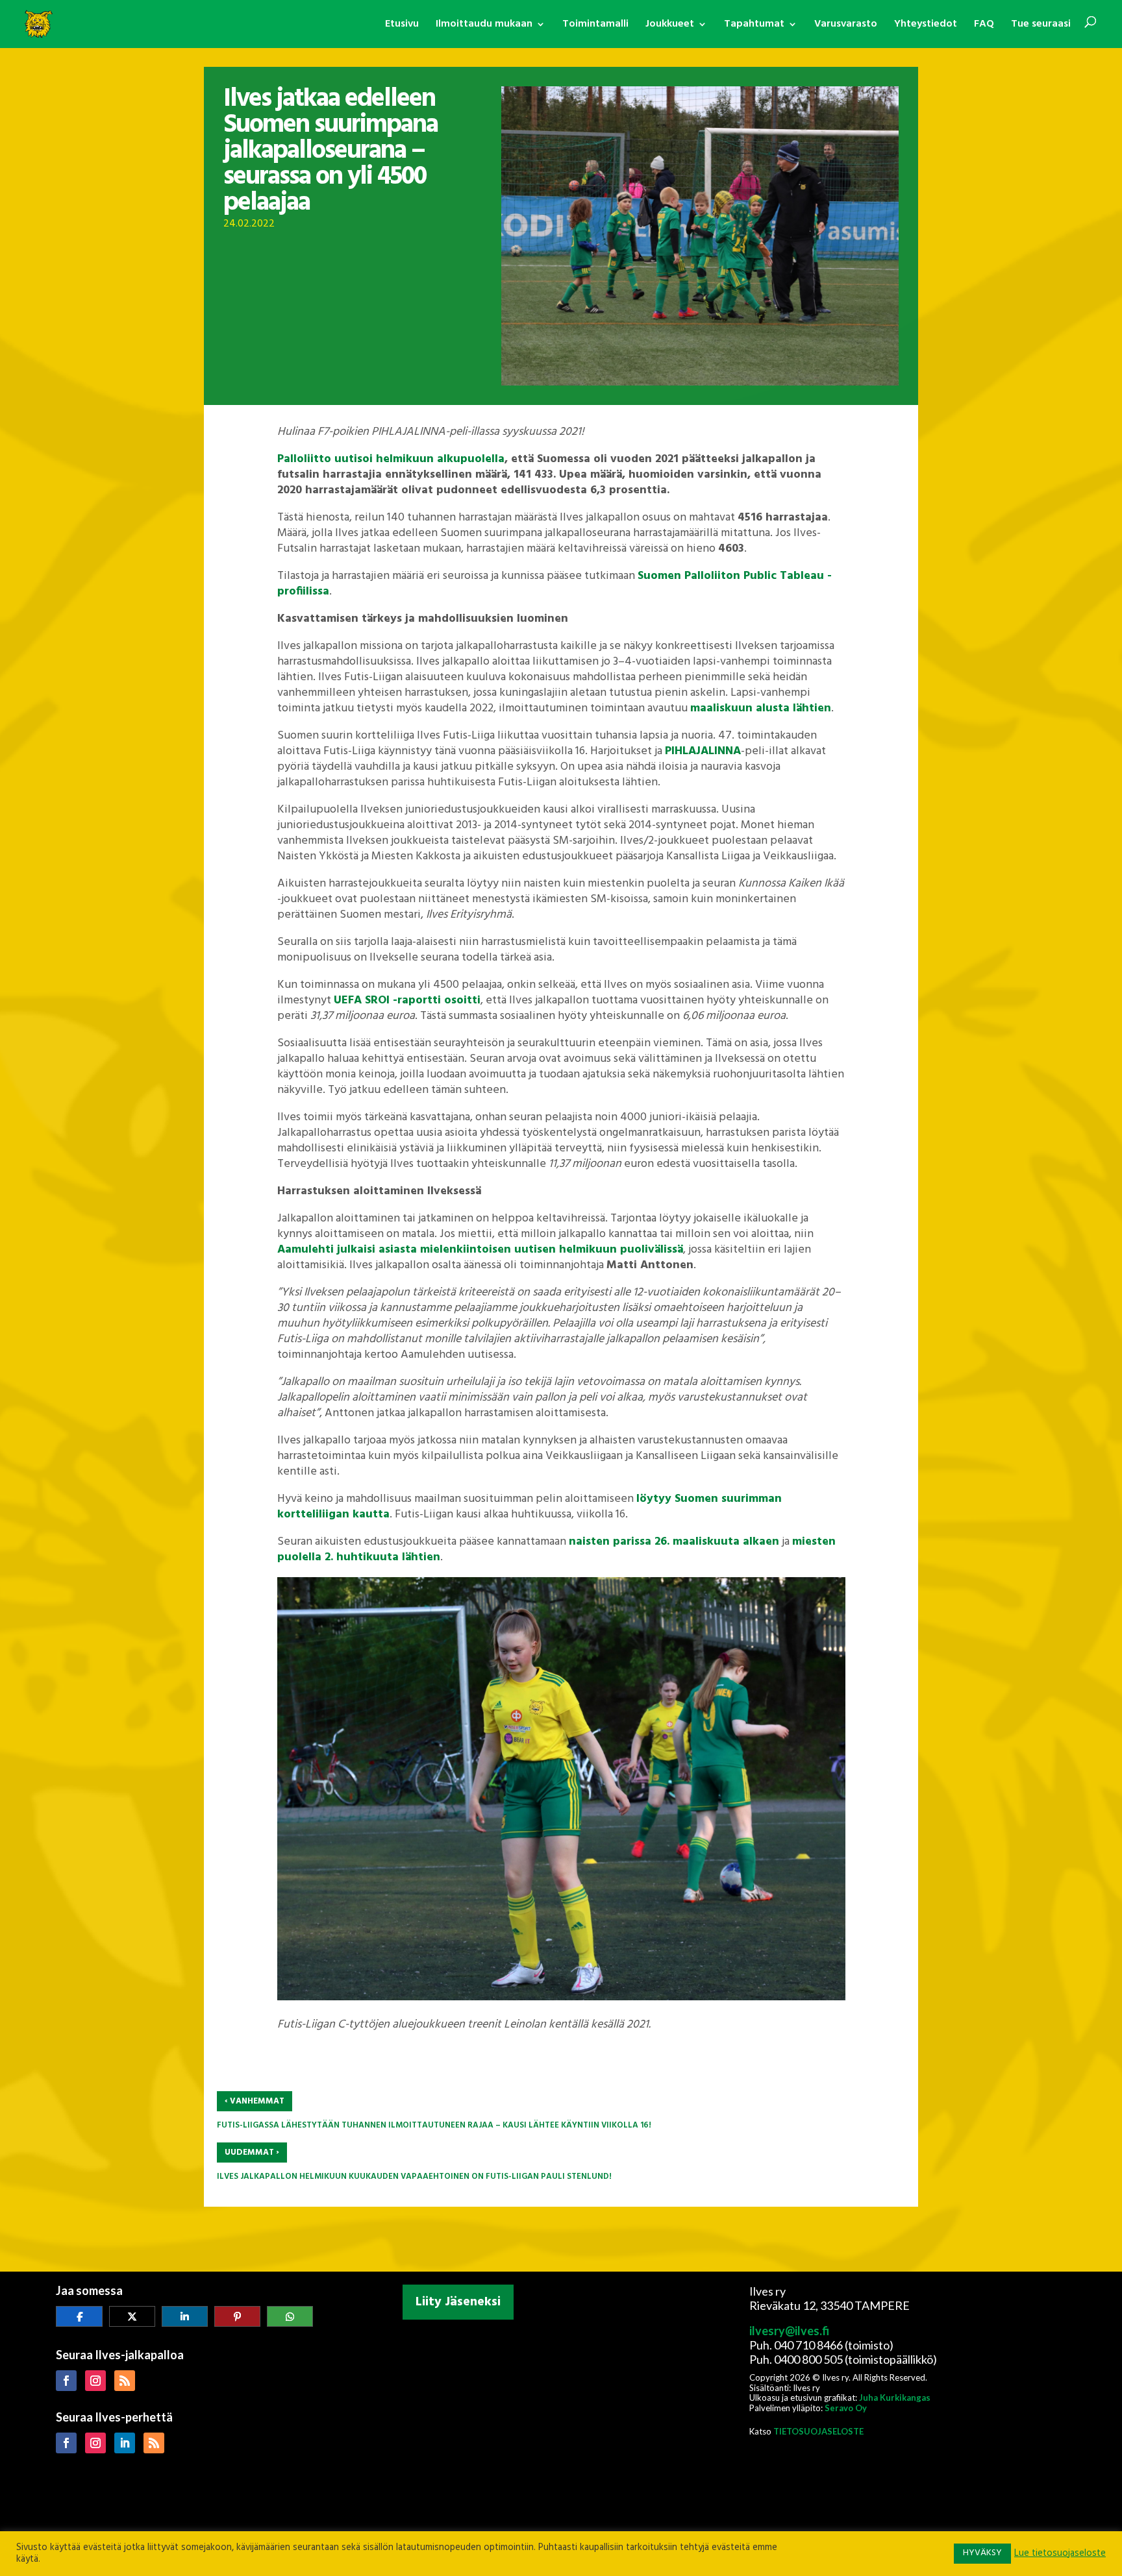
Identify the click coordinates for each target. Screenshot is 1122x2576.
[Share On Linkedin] (185, 2316)
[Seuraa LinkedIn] (125, 2443)
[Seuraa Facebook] (66, 2381)
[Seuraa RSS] (125, 2381)
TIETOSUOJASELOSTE (818, 2431)
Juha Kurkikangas (895, 2398)
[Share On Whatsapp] (290, 2316)
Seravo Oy (846, 2408)
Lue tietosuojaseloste (1060, 2554)
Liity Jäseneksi (458, 2302)
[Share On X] (132, 2316)
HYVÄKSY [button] (982, 2553)
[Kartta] (561, 2410)
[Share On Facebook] (79, 2316)
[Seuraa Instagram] (95, 2381)
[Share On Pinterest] (237, 2316)
